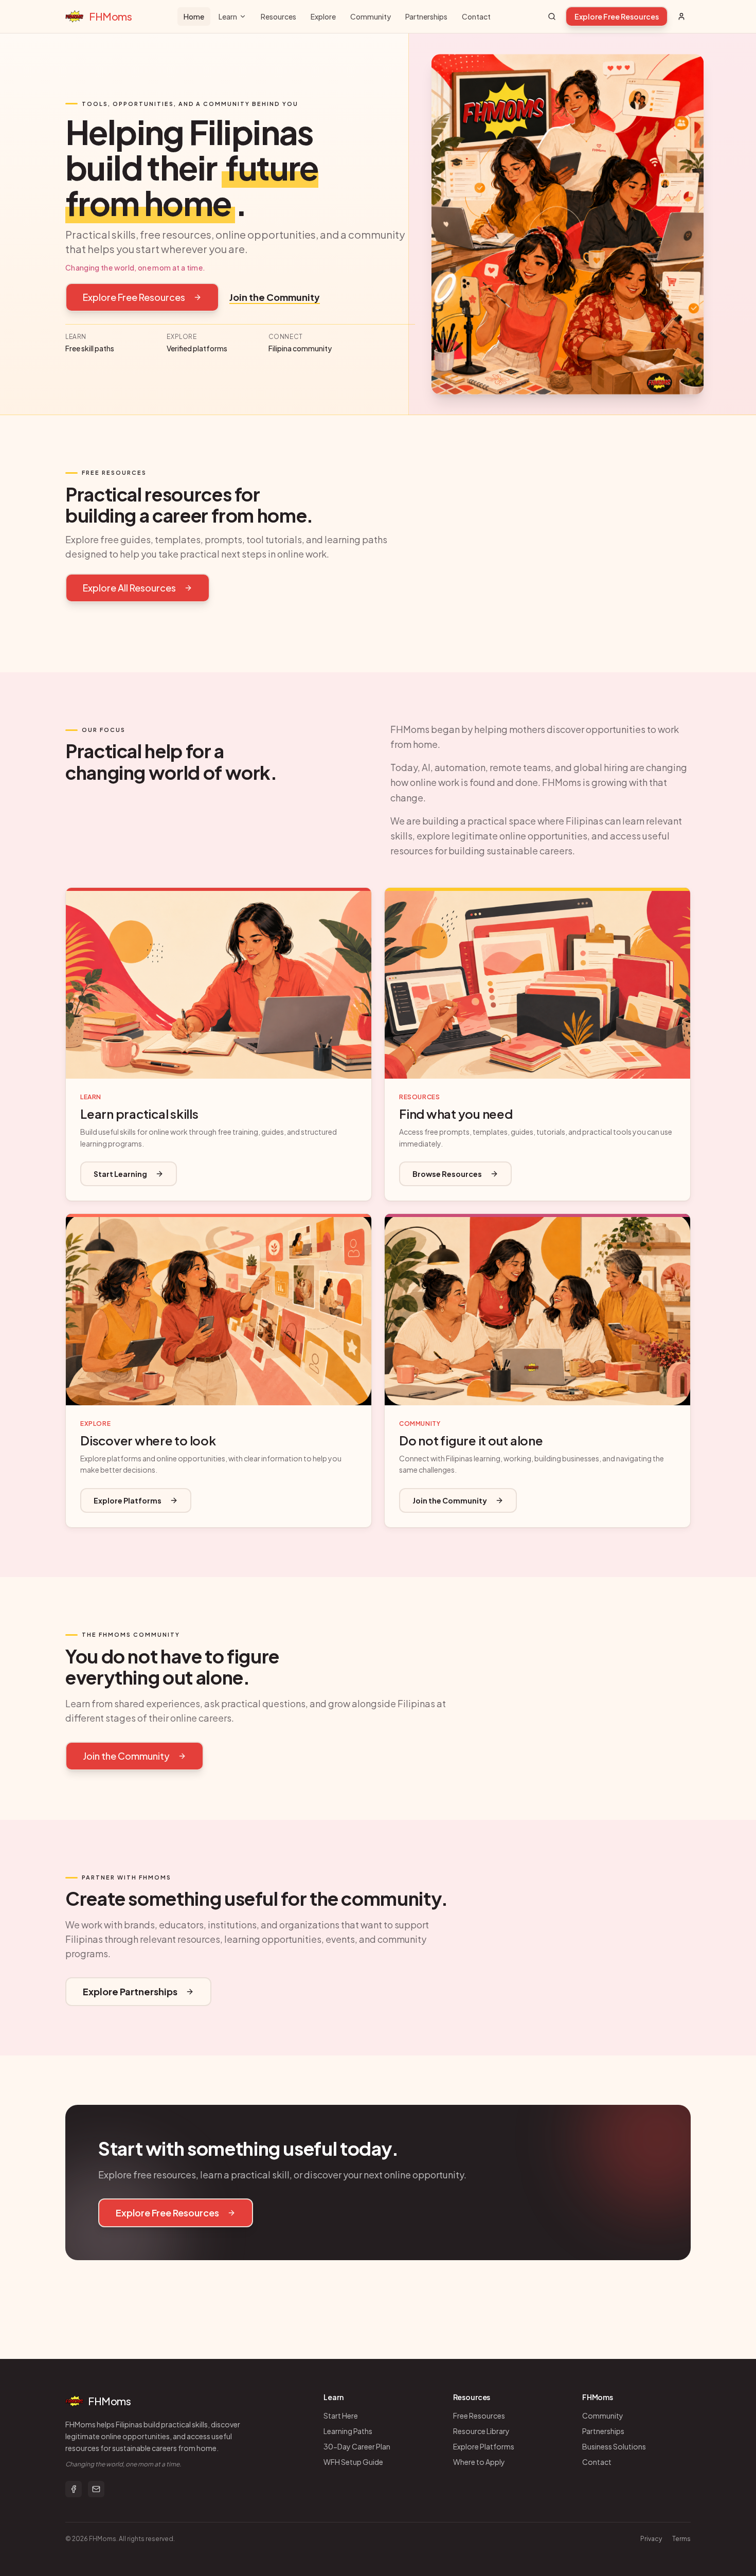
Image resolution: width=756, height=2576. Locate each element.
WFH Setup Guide (353, 2462)
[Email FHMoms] (96, 2489)
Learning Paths (348, 2431)
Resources (278, 16)
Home (194, 16)
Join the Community (275, 297)
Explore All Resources (129, 588)
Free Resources (479, 2416)
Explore (323, 16)
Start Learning (120, 1174)
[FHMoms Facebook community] (74, 2489)
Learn (228, 16)
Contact (476, 16)
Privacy (651, 2539)
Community (371, 16)
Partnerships (426, 16)
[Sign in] (681, 16)
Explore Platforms (128, 1500)
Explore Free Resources (617, 16)
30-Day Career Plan (357, 2446)
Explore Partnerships (130, 1991)
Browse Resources (447, 1174)
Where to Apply (479, 2462)
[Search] (552, 16)
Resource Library (481, 2431)
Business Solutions (614, 2446)
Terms (681, 2539)
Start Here (341, 2416)
